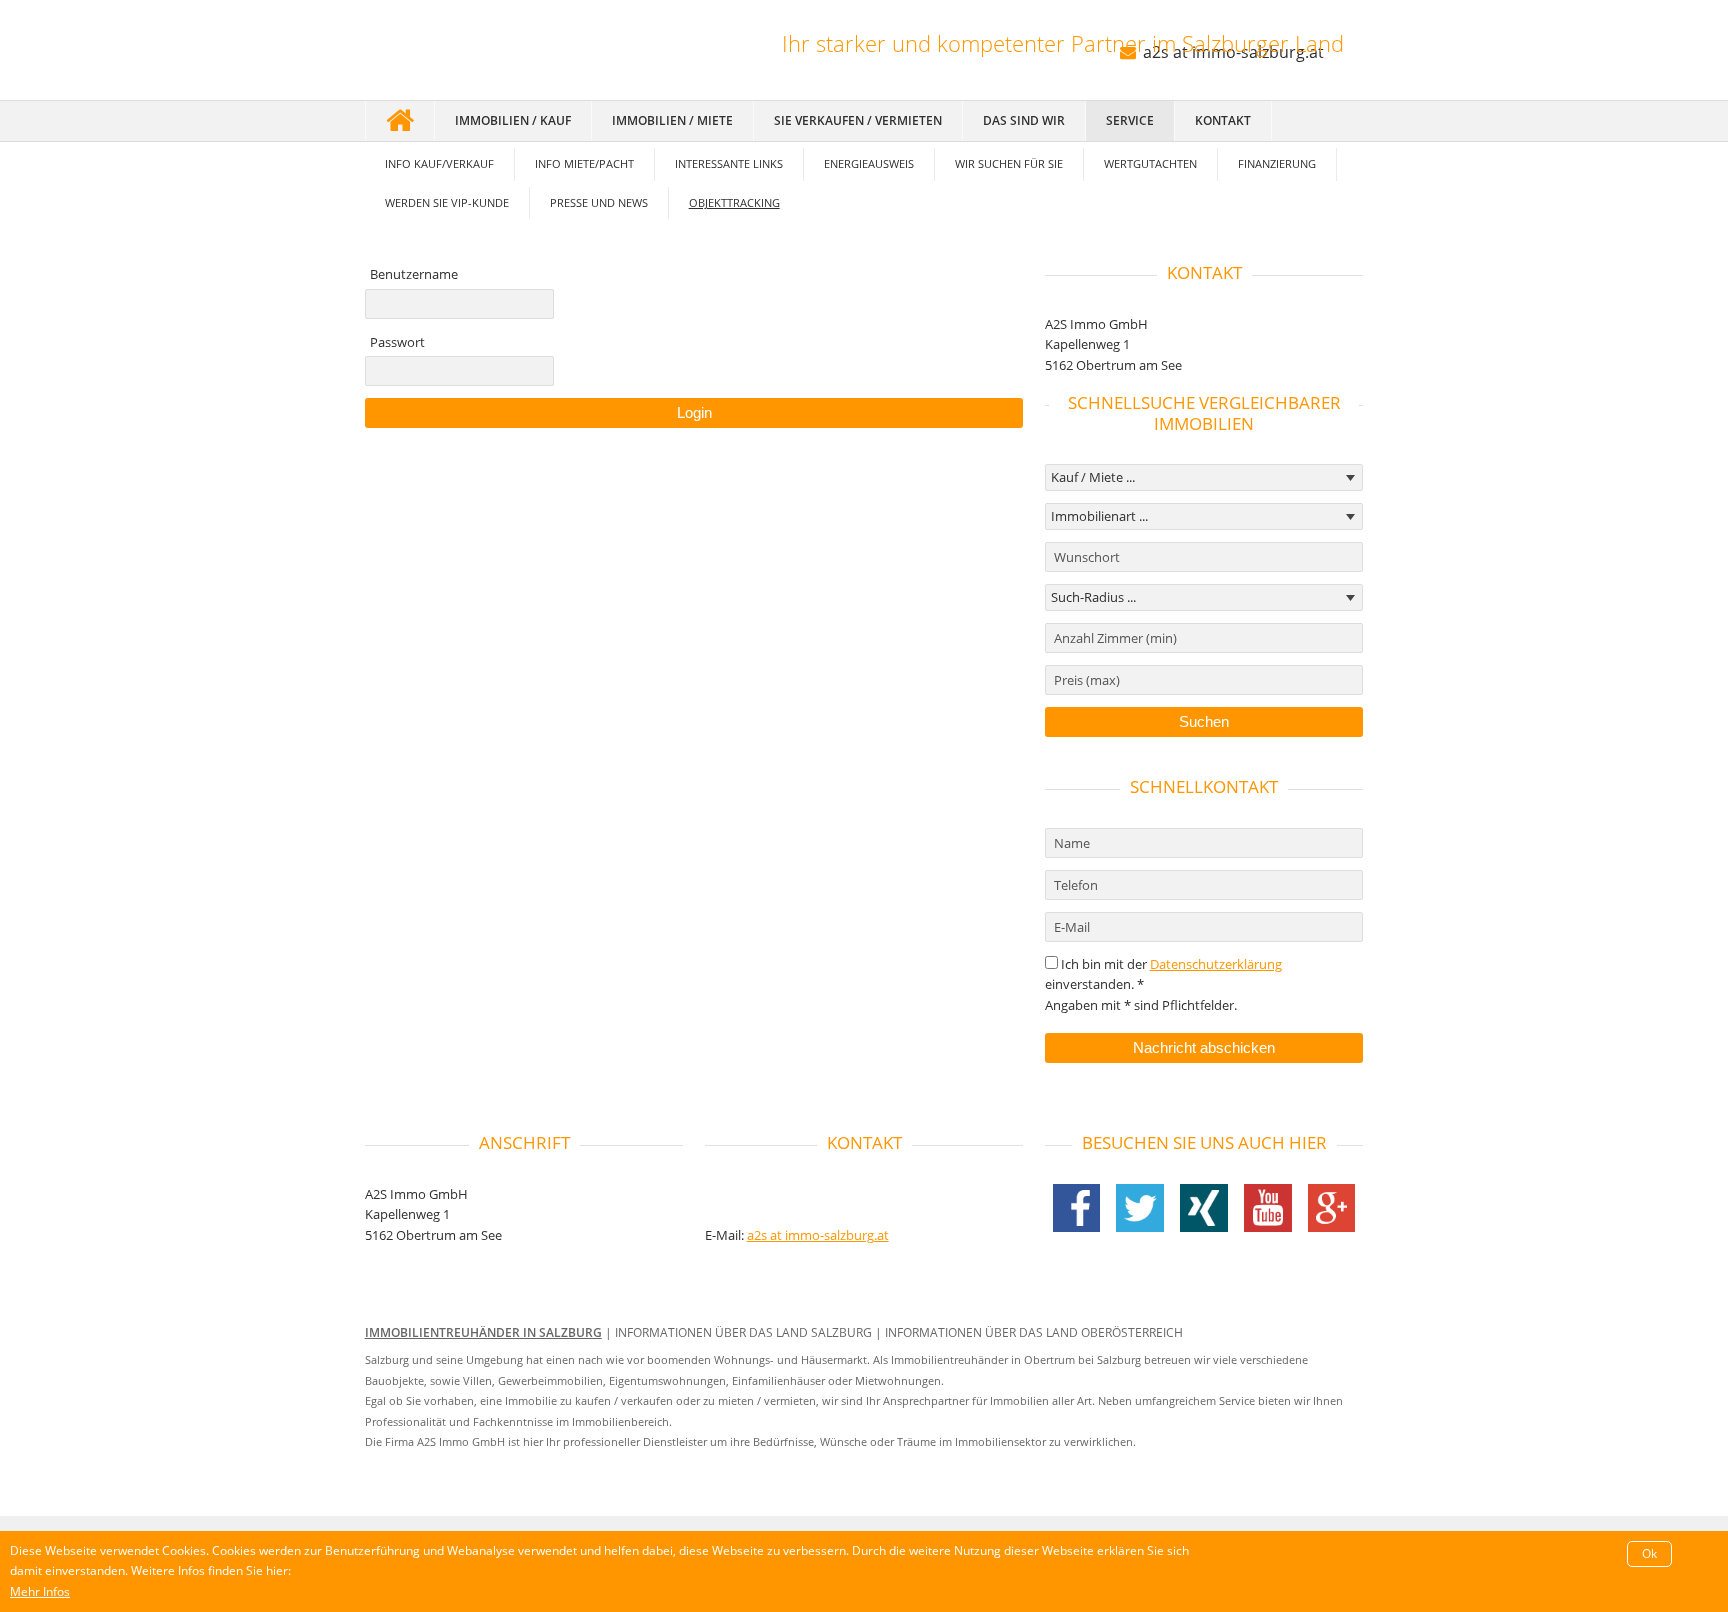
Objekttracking (734, 202)
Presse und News (599, 202)
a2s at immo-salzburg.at (818, 1235)
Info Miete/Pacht (584, 163)
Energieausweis (869, 163)
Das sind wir (1024, 120)
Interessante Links (729, 163)
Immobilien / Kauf (513, 120)
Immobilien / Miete (672, 120)
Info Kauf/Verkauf (439, 163)
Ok (1649, 1553)
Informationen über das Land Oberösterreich (1034, 1332)
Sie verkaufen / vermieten (858, 120)
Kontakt (1223, 120)
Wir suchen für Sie (1009, 163)
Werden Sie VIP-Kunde (447, 202)
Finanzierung (1277, 163)
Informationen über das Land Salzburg (743, 1332)
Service (1130, 120)
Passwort (397, 342)
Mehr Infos (40, 1591)
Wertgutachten (1150, 163)
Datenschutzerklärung (1216, 964)
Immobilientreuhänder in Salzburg (483, 1332)
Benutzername (414, 274)
